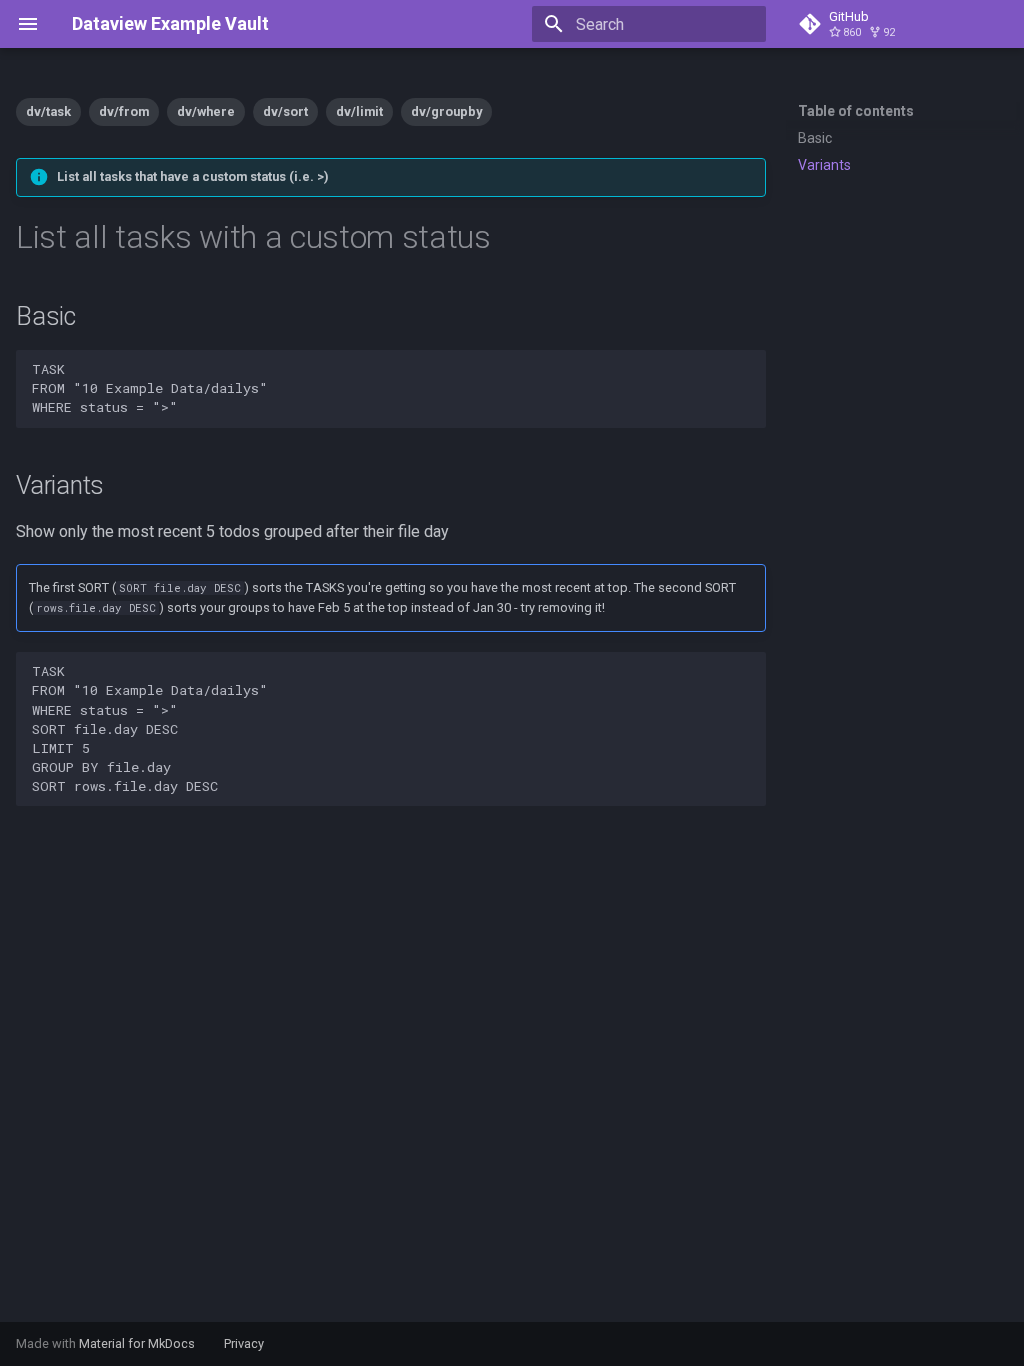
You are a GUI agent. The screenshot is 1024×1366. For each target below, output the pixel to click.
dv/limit (359, 111)
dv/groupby (446, 111)
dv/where (206, 111)
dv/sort (285, 111)
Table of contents (856, 111)
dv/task (48, 111)
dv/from (124, 111)
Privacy (244, 1343)
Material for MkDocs (138, 1343)
